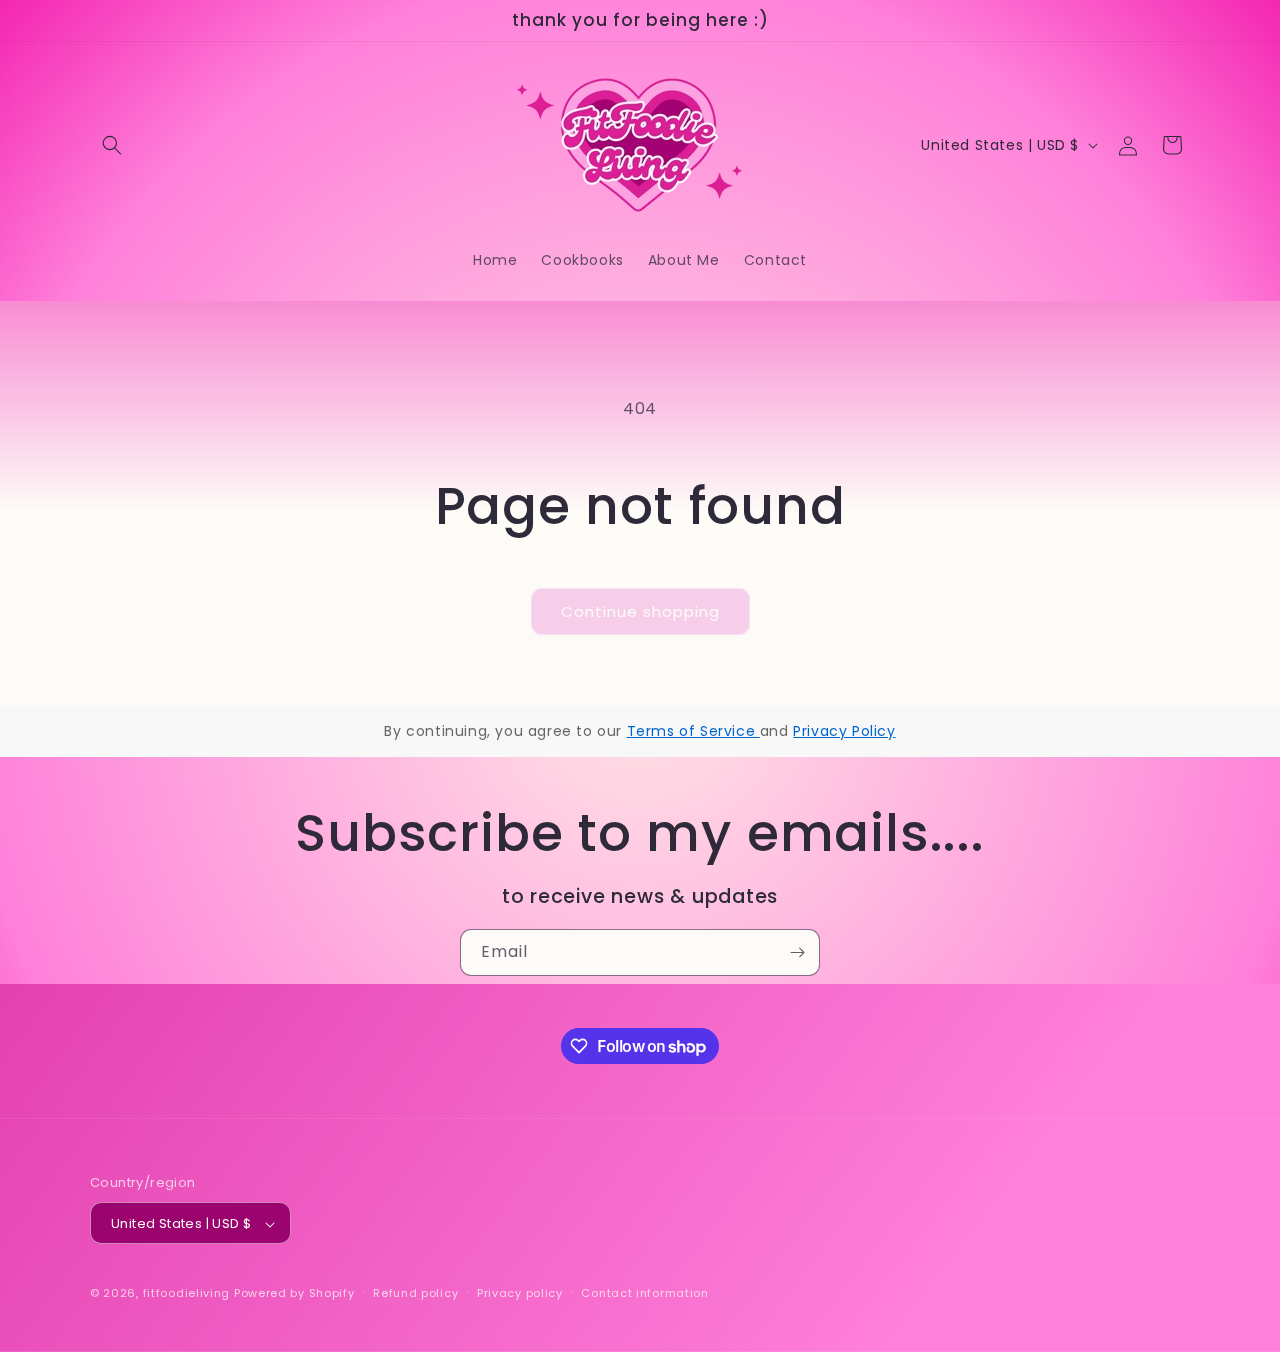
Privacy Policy (844, 731)
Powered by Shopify (294, 1294)
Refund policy (415, 1293)
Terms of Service (693, 731)
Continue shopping (640, 611)
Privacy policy (520, 1293)
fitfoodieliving (187, 1294)
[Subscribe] (797, 952)
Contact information (644, 1293)
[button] (112, 145)
